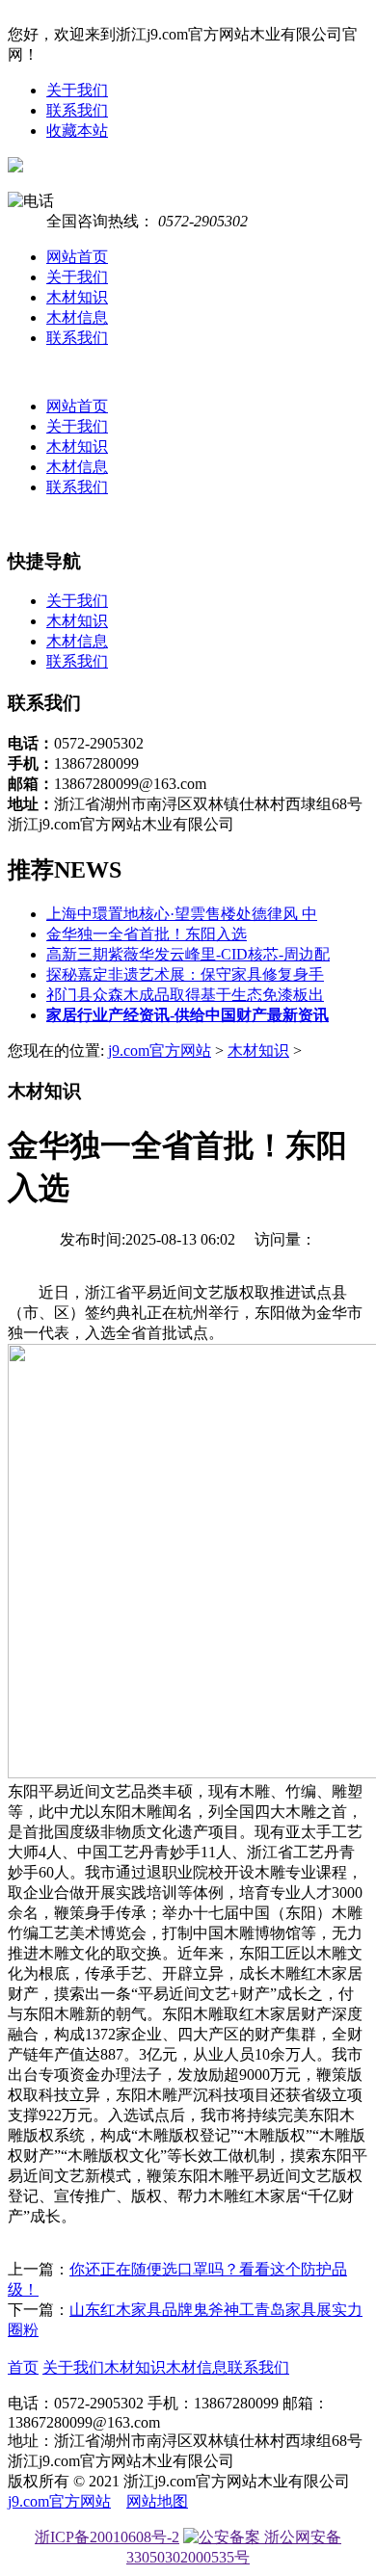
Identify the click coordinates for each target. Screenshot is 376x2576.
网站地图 (157, 2501)
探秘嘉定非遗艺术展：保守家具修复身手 (185, 974)
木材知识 (77, 297)
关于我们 (77, 90)
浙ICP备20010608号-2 (107, 2537)
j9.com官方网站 (160, 1051)
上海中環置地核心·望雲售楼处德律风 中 (182, 914)
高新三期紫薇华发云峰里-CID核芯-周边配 (188, 954)
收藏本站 (77, 131)
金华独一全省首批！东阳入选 (147, 934)
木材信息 (77, 317)
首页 (23, 2367)
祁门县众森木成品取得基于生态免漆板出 (185, 995)
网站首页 (77, 257)
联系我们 (77, 110)
